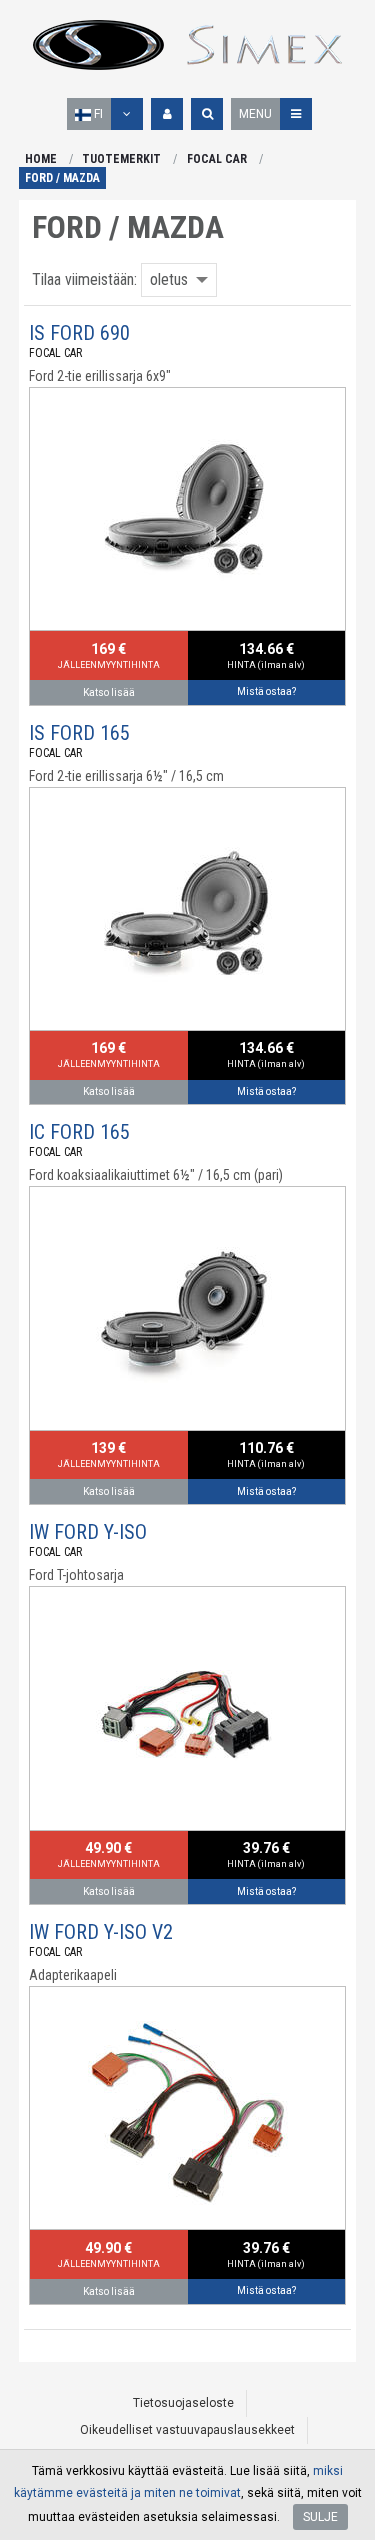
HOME (41, 159)
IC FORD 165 (79, 1132)
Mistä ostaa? (266, 691)
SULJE (320, 2517)
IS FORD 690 (79, 333)
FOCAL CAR (217, 159)
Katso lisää (109, 692)
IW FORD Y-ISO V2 (101, 1932)
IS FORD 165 (79, 733)
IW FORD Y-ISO (88, 1532)
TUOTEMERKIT (121, 159)
